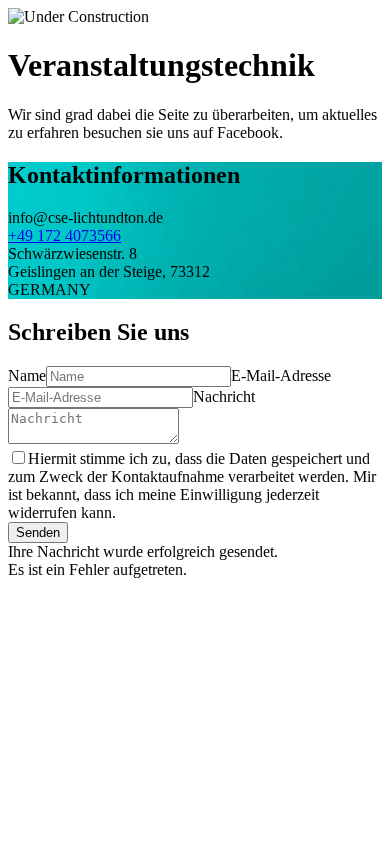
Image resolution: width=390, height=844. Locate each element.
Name (27, 375)
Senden (38, 532)
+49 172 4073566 (64, 235)
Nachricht (224, 396)
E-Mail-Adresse (281, 375)
